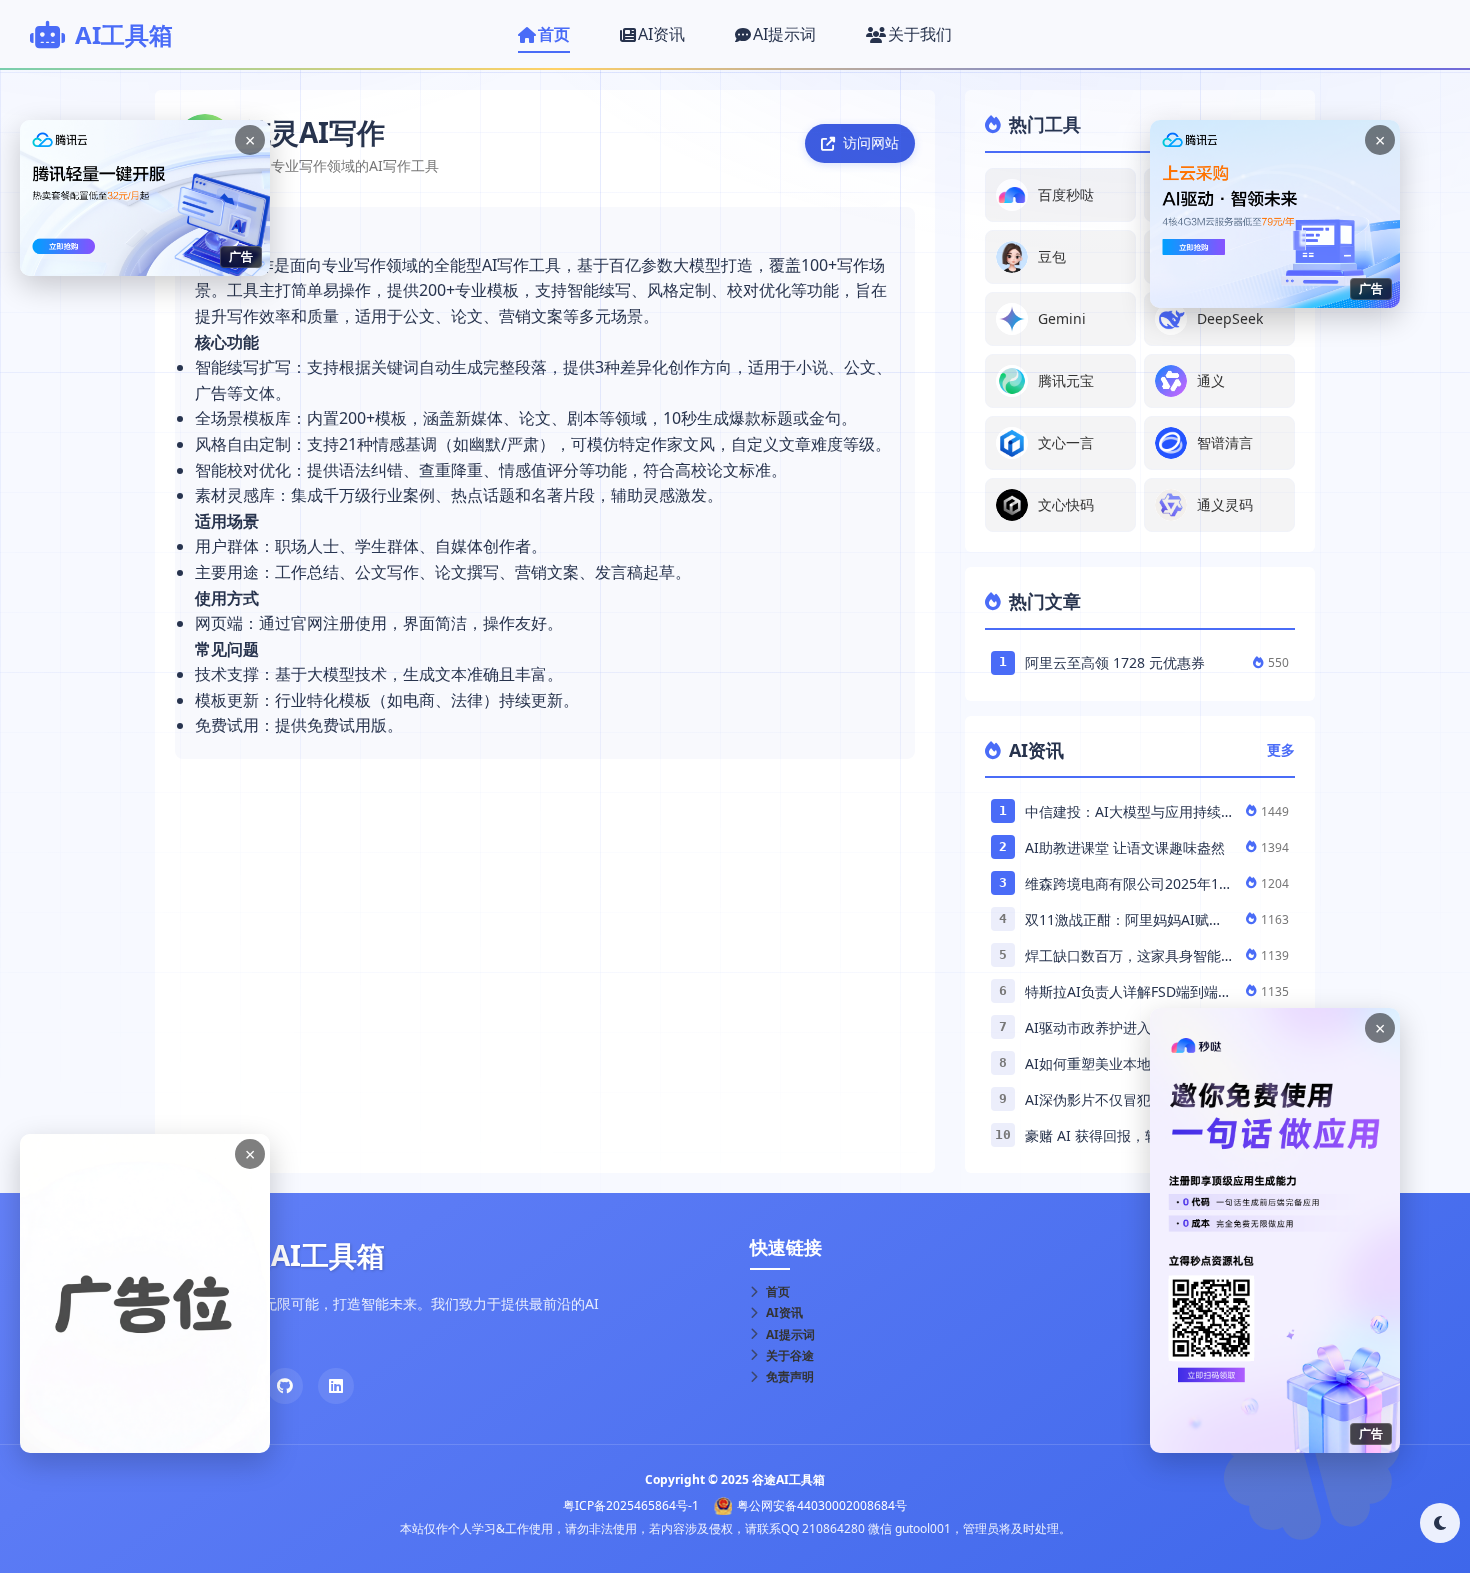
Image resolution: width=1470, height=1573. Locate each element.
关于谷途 (790, 1355)
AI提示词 (790, 1334)
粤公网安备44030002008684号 (822, 1505)
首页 (778, 1291)
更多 (1281, 749)
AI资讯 (784, 1312)
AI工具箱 (124, 34)
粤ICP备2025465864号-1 (631, 1505)
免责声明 (790, 1376)
